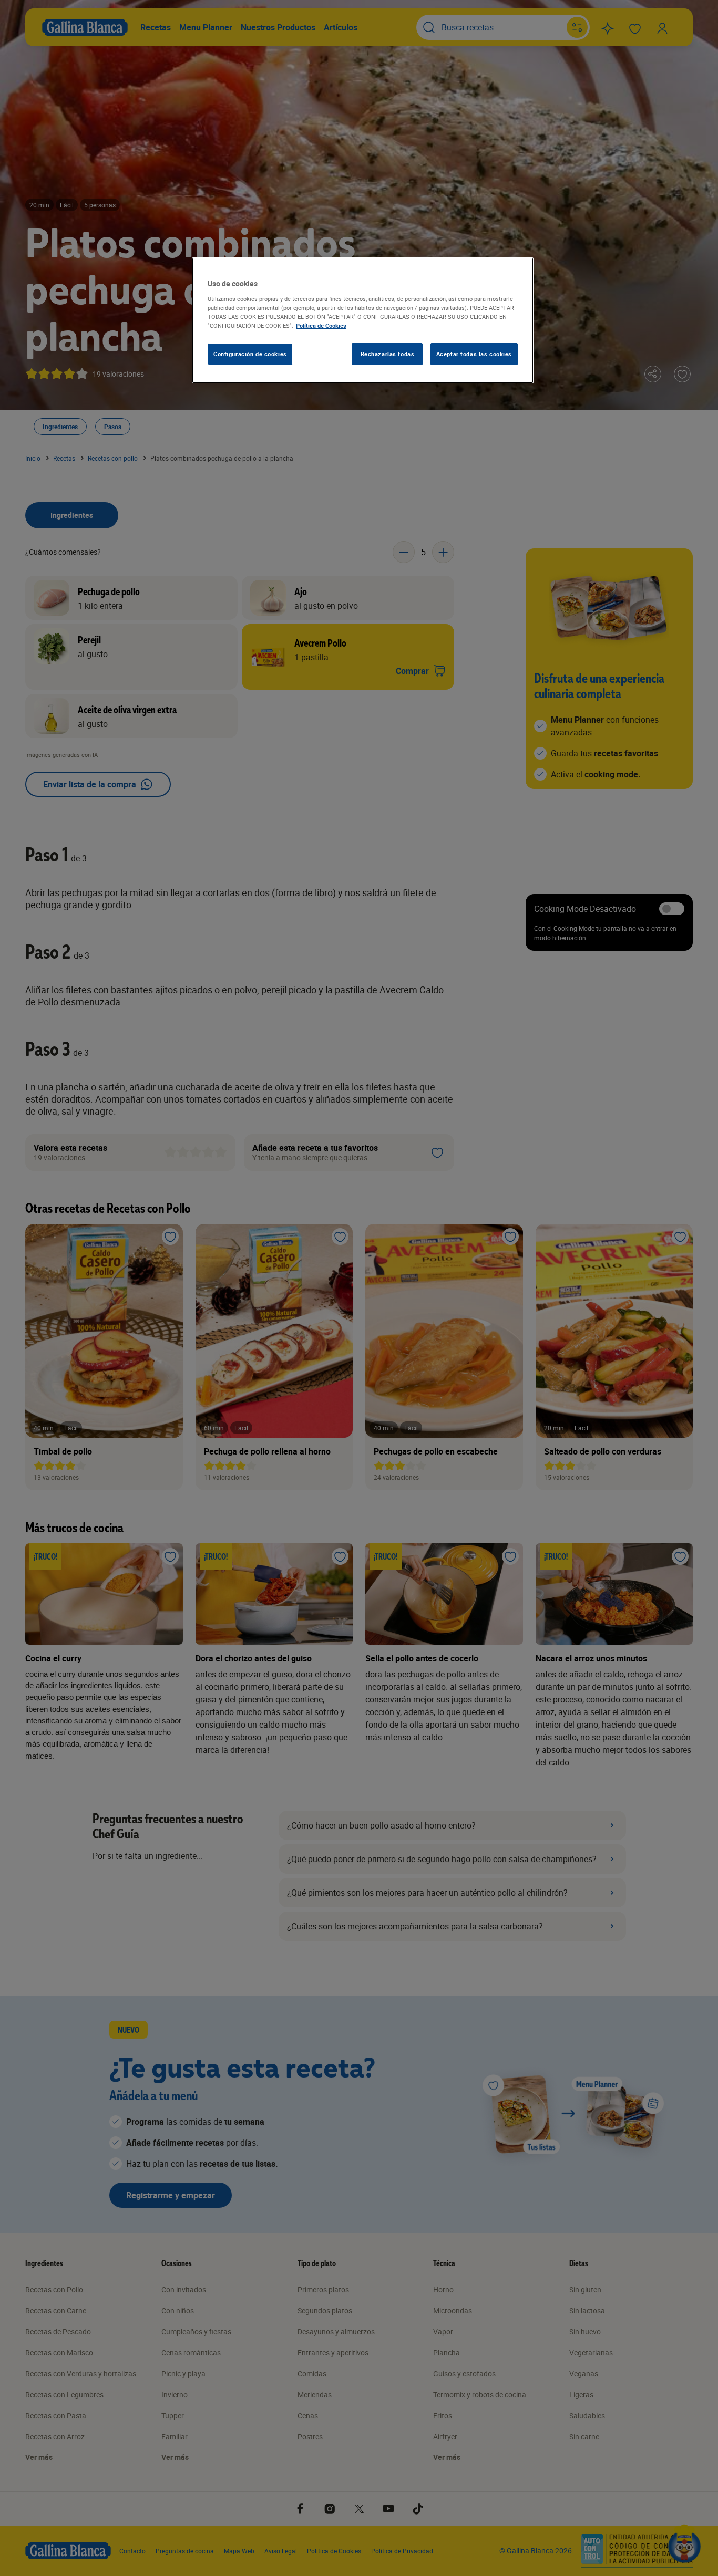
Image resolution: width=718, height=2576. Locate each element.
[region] (363, 320)
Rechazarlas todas (388, 354)
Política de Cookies (321, 325)
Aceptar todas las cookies (474, 354)
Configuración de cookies (250, 354)
